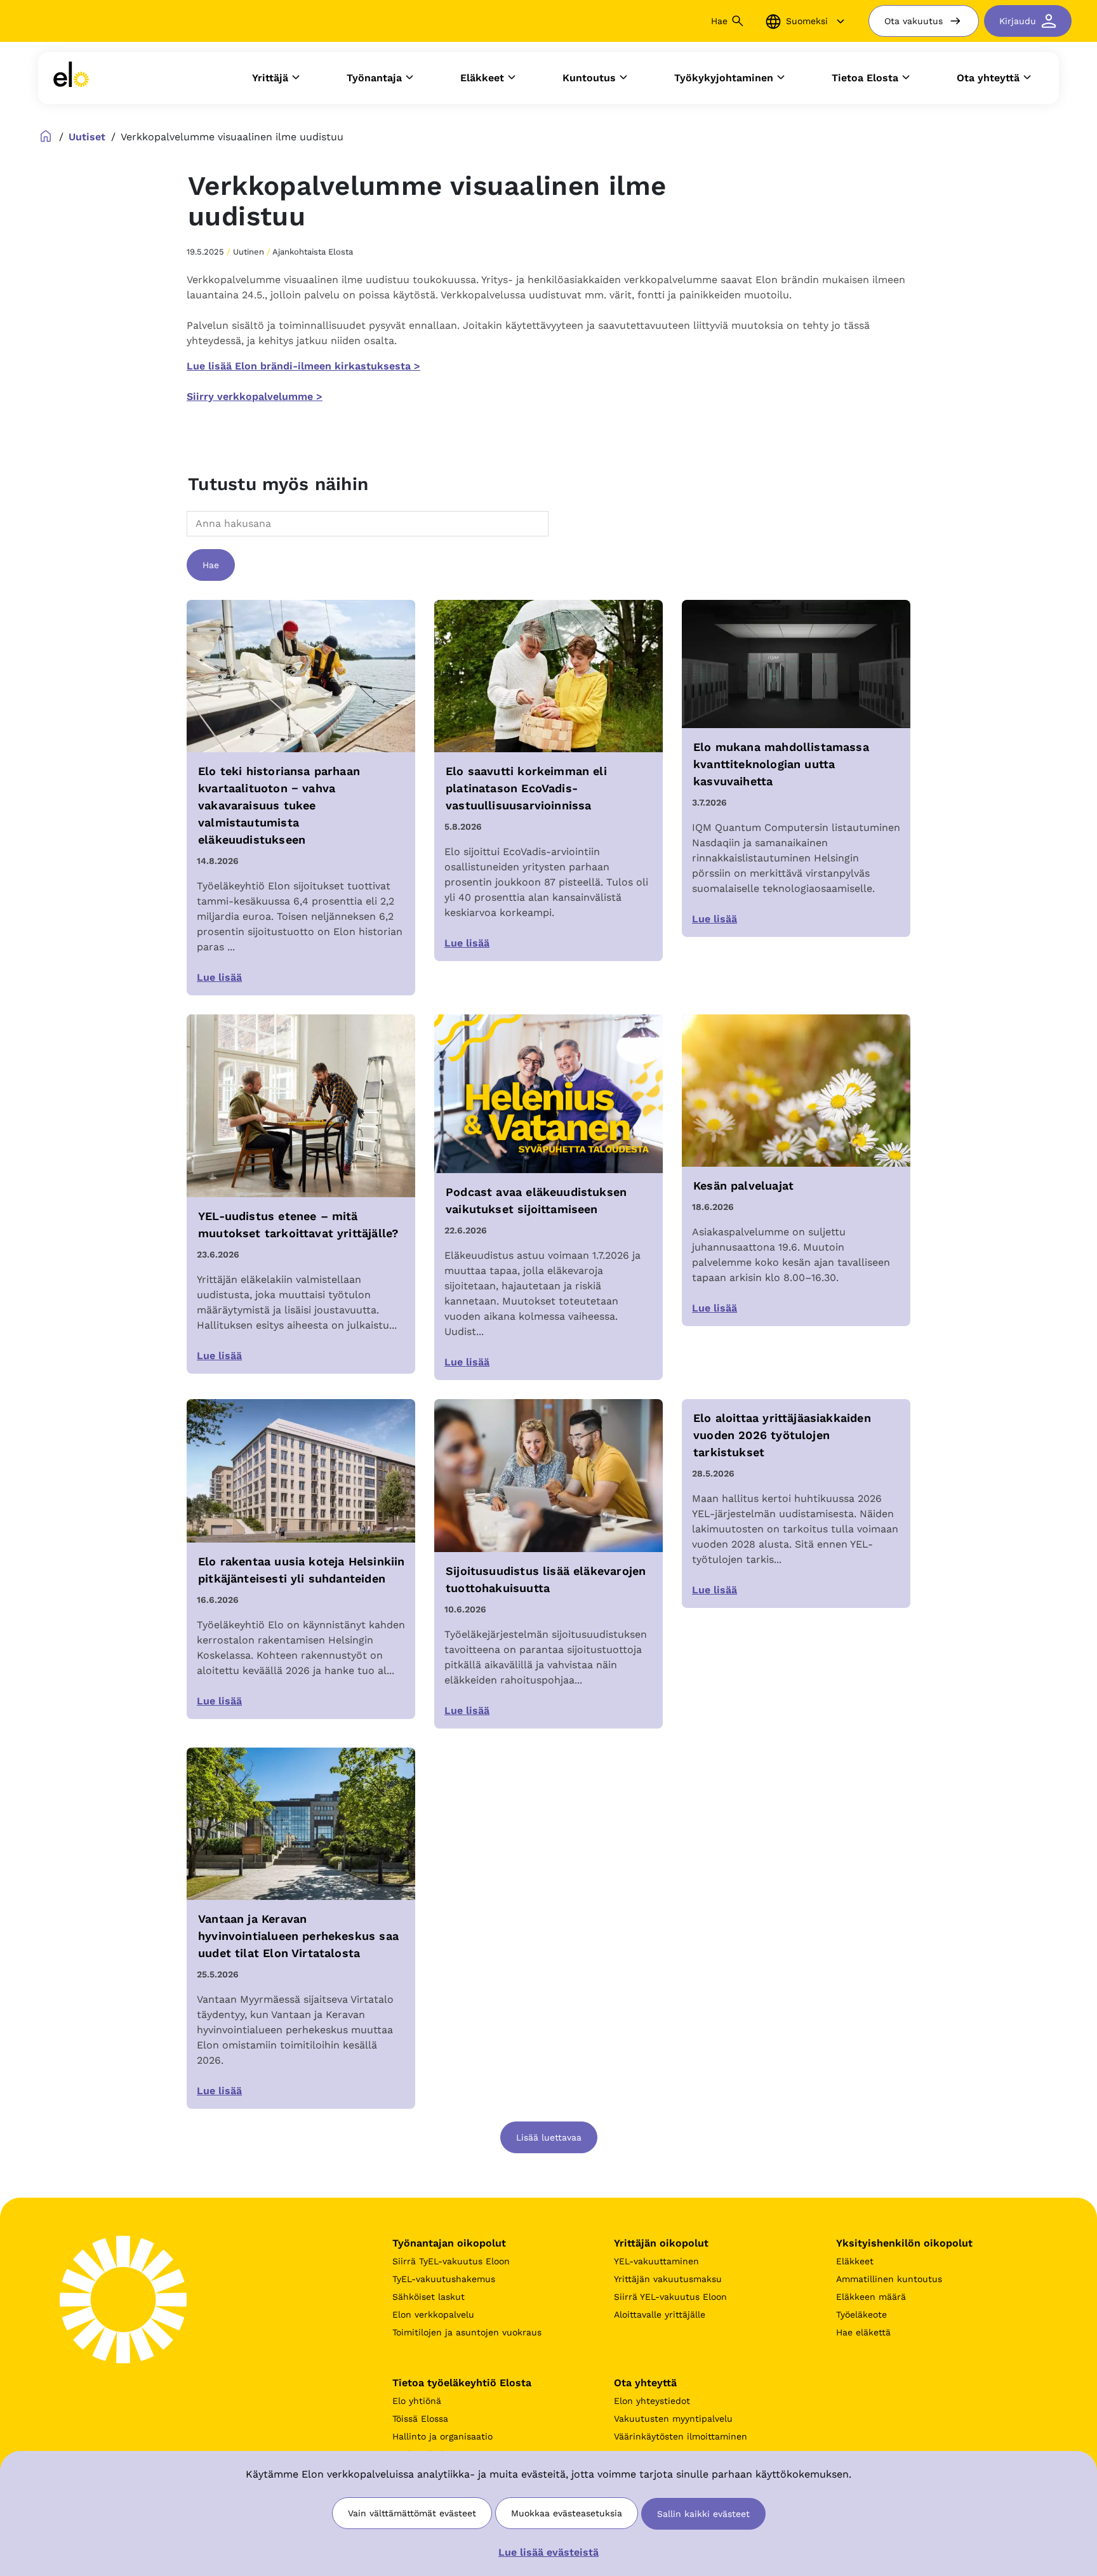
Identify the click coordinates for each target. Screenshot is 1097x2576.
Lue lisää (219, 977)
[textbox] (225, 523)
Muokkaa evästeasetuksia (567, 2513)
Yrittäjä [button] (270, 78)
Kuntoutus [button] (589, 78)
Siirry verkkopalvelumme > (255, 396)
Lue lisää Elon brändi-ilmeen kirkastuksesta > (303, 366)
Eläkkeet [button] (482, 78)
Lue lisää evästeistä (548, 2552)
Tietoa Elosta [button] (865, 78)
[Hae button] (738, 21)
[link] (71, 78)
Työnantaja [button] (374, 78)
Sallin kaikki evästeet (703, 2514)
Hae (211, 565)
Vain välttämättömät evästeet (412, 2513)
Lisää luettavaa (549, 2137)
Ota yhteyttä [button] (988, 78)
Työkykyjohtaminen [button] (724, 78)
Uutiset (87, 137)
